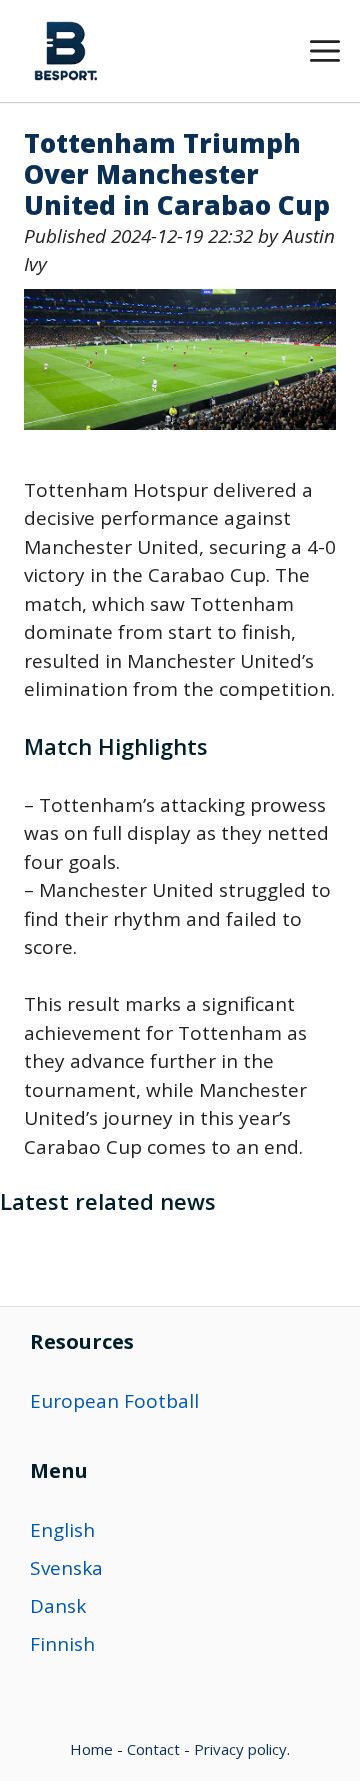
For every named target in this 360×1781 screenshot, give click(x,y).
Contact (153, 1749)
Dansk (58, 1606)
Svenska (66, 1568)
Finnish (62, 1644)
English (62, 1530)
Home (91, 1749)
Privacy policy (240, 1749)
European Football (114, 1401)
